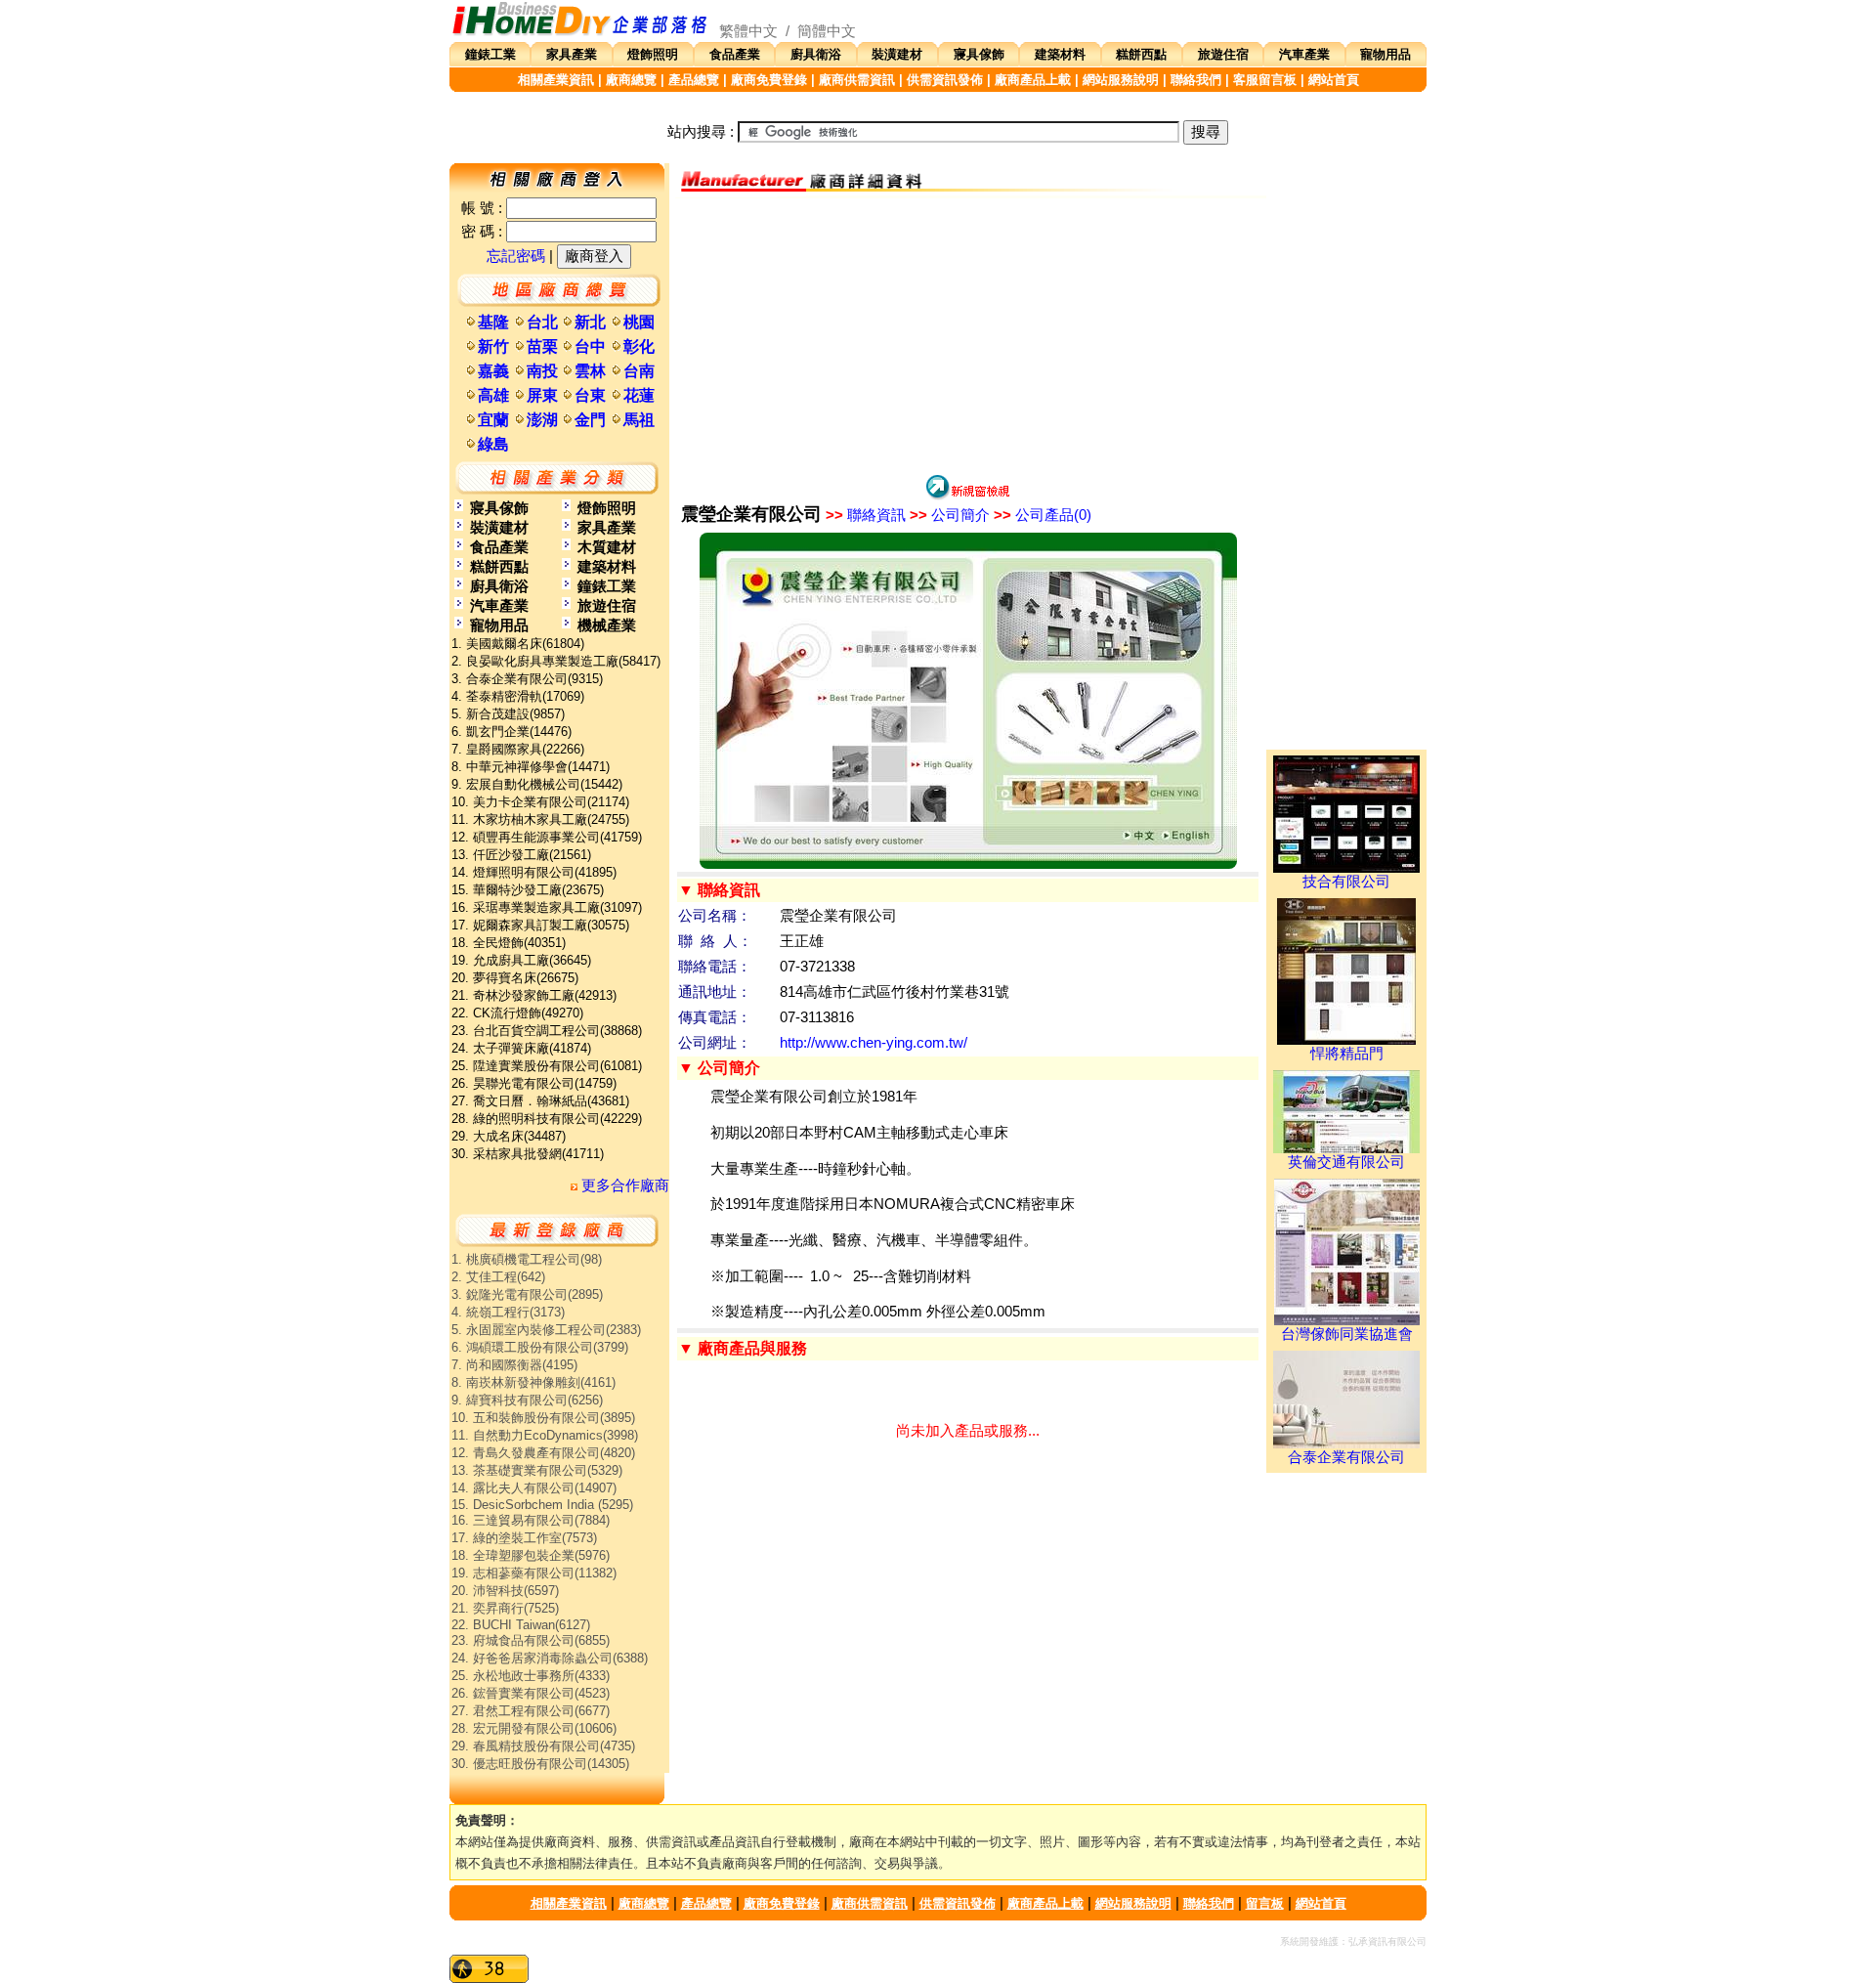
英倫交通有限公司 (1346, 1162)
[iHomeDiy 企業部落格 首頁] (580, 31)
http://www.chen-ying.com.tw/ (874, 1043)
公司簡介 (950, 515)
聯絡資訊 (866, 515)
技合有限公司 (1346, 882)
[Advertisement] (968, 335)
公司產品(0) (1043, 515)
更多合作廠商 (623, 1185)
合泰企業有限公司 (1346, 1457)
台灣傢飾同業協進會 (1347, 1334)
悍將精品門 (1347, 1054)
